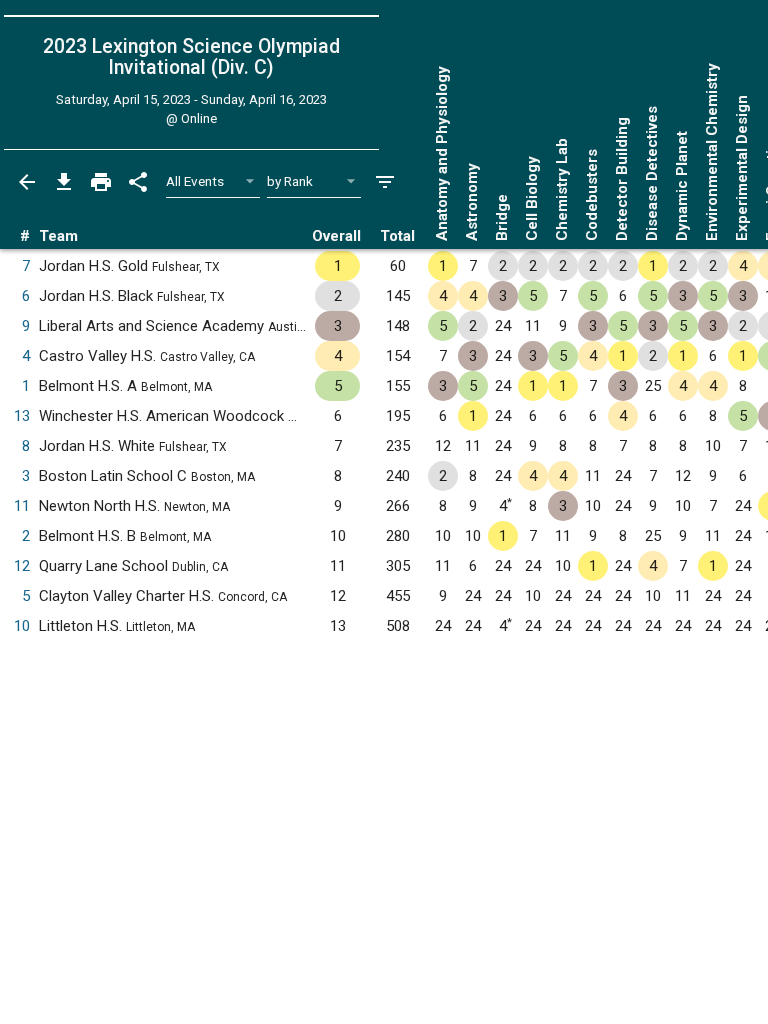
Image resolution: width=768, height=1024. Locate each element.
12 (22, 566)
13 (22, 416)
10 (22, 626)
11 (22, 506)
